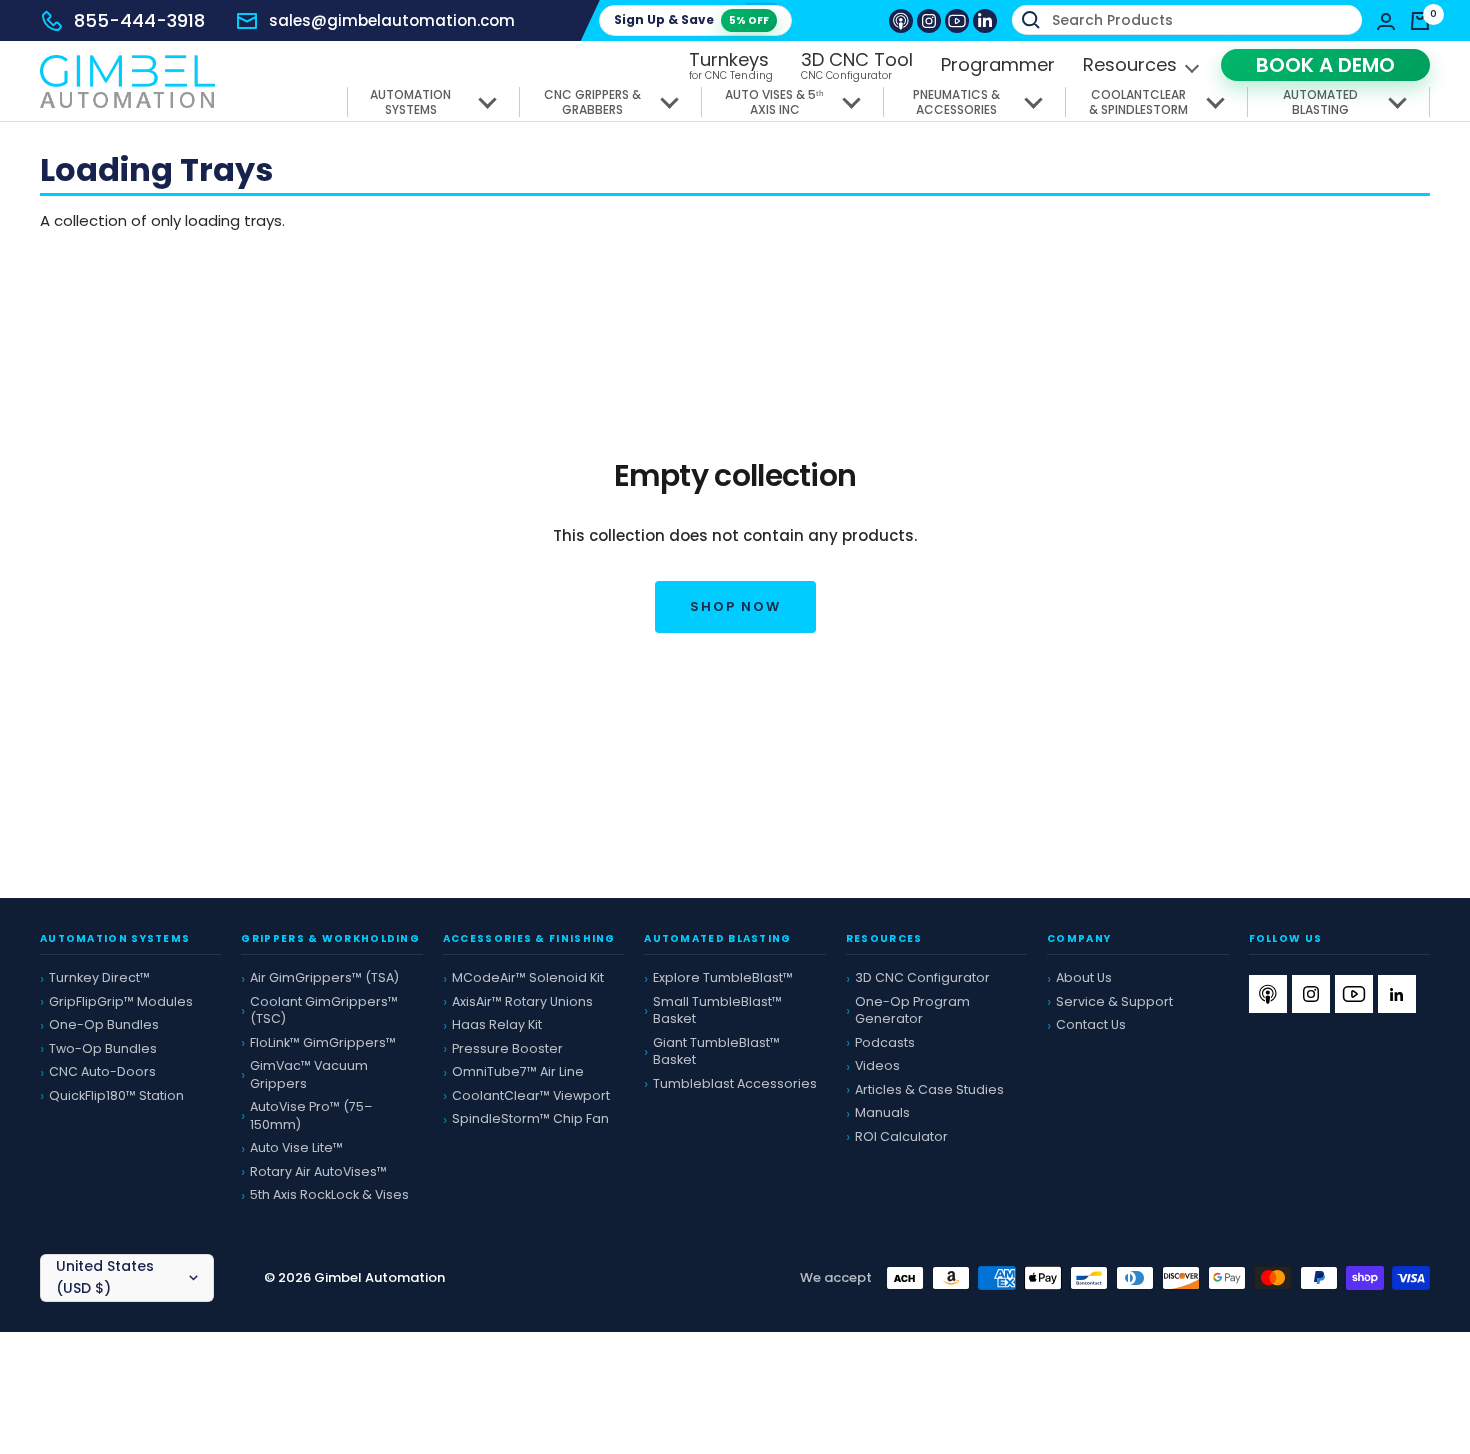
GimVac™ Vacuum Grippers (309, 1074)
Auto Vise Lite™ (296, 1147)
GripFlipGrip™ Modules (121, 1001)
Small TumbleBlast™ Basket (717, 1010)
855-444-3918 (139, 20)
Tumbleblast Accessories (735, 1083)
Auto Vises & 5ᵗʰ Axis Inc (774, 102)
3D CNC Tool (857, 66)
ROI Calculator (901, 1136)
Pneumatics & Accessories (956, 102)
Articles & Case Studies (929, 1089)
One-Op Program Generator (912, 1010)
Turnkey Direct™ (99, 977)
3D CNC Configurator (922, 977)
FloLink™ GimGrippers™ (323, 1042)
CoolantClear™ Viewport (531, 1095)
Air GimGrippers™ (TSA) (324, 977)
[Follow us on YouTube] (957, 21)
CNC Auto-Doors (102, 1071)
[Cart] (1420, 21)
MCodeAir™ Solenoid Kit (528, 977)
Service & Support (1114, 1001)
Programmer (998, 64)
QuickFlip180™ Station (116, 1095)
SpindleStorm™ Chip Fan (530, 1118)
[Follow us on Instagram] (929, 21)
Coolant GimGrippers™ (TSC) (324, 1010)
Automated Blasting (1320, 102)
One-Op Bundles (104, 1024)
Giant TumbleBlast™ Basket (716, 1051)
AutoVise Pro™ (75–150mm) (311, 1115)
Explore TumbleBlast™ (723, 977)
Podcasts (885, 1042)
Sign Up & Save (691, 19)
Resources (1130, 64)
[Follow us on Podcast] (901, 21)
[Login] (1386, 21)
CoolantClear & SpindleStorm (1138, 102)
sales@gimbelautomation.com (392, 20)
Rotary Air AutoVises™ (318, 1171)
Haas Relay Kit (497, 1024)
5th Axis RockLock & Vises (329, 1194)
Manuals (882, 1112)
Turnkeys (731, 66)
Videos (877, 1065)
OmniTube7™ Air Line (518, 1071)
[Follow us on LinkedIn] (985, 21)
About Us (1084, 977)
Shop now (735, 606)
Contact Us (1091, 1024)
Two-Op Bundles (103, 1048)
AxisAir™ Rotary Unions (522, 1001)
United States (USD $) (105, 1277)
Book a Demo (1325, 65)
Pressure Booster (507, 1048)
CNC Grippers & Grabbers (592, 102)
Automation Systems (410, 102)
